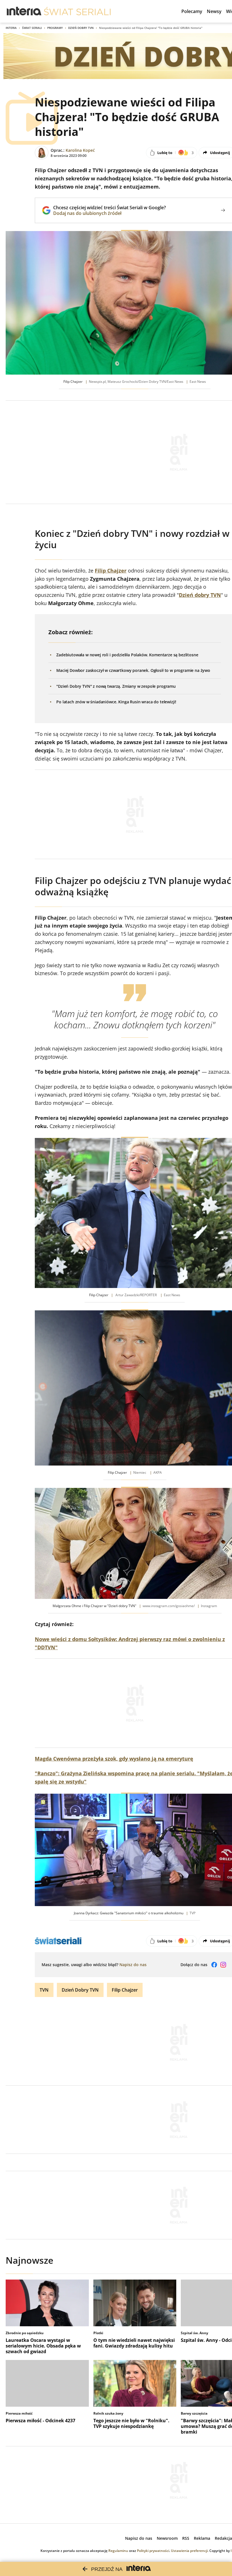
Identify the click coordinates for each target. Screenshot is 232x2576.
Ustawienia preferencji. (190, 2551)
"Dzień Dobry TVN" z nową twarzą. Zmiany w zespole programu (116, 686)
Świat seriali (32, 28)
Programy (55, 28)
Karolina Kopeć (80, 150)
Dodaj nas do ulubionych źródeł (109, 213)
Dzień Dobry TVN (81, 28)
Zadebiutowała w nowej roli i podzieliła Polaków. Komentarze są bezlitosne (127, 655)
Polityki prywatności (153, 2551)
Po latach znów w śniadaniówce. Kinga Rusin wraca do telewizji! (116, 702)
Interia (11, 28)
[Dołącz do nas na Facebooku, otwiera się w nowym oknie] (214, 1965)
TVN (44, 1990)
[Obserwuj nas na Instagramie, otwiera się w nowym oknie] (223, 1965)
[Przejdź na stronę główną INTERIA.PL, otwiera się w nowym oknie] (24, 11)
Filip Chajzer (125, 1990)
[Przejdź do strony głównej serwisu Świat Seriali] (77, 11)
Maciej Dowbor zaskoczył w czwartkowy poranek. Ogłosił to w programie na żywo (133, 670)
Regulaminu (118, 2551)
